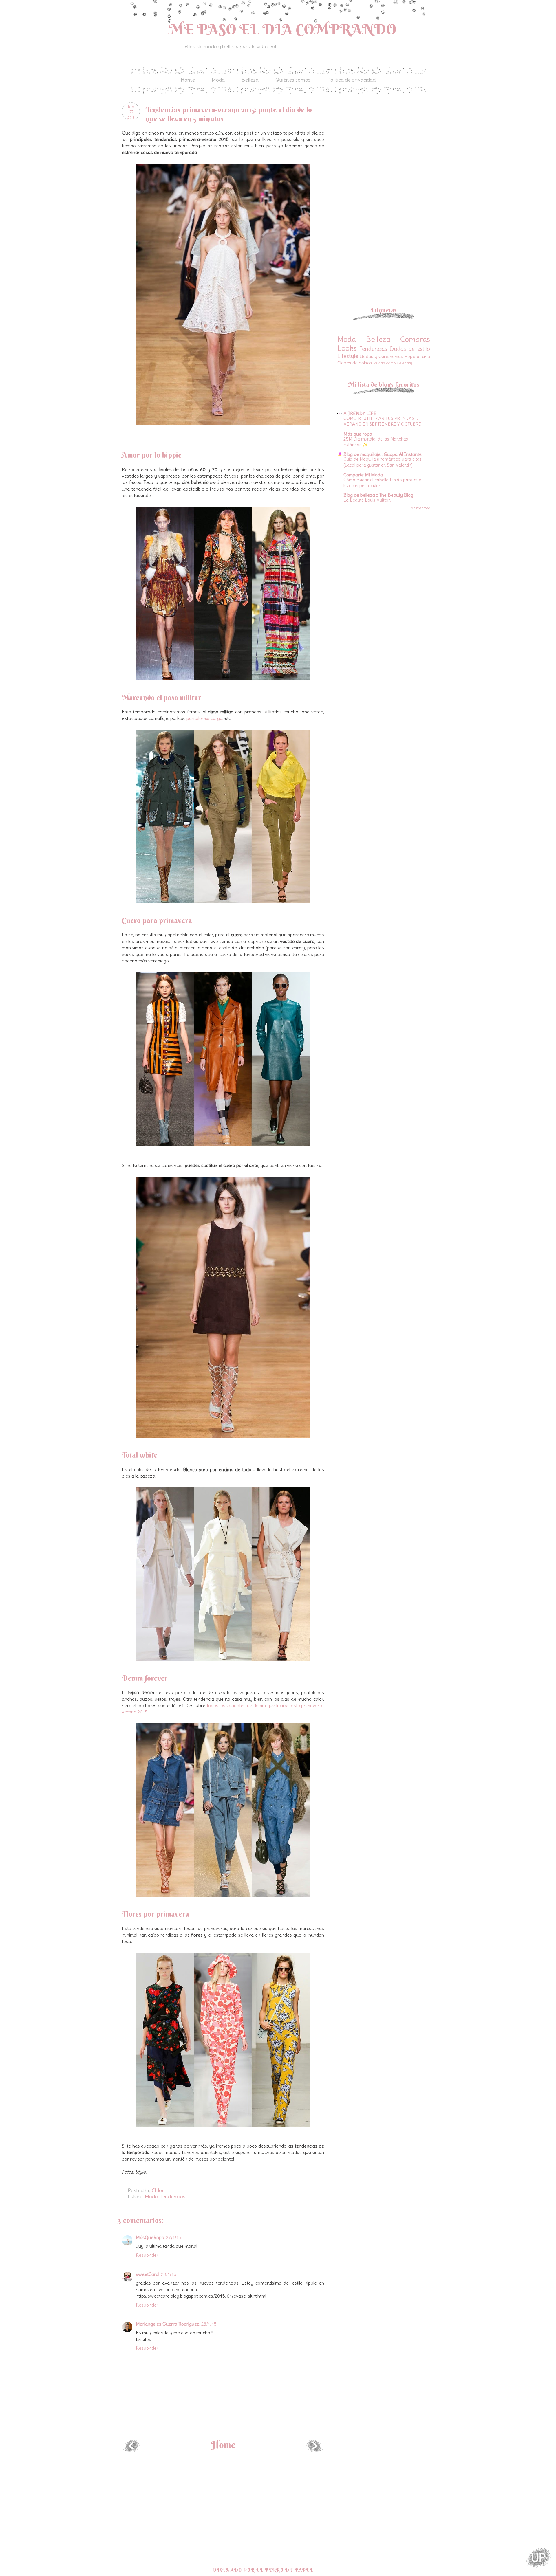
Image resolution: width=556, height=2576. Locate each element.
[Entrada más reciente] (132, 2450)
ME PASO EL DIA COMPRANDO (283, 29)
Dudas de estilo (410, 349)
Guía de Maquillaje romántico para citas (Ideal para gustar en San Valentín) (383, 462)
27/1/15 (174, 2237)
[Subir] (539, 2558)
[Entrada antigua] (314, 2450)
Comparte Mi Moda (363, 475)
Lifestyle (348, 356)
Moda (218, 80)
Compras (415, 339)
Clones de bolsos (355, 363)
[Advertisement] (386, 143)
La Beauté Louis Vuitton (367, 500)
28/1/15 (169, 2274)
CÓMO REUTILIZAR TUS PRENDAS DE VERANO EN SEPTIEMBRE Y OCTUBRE (382, 421)
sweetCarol (148, 2274)
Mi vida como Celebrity (393, 363)
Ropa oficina (417, 356)
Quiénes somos (293, 80)
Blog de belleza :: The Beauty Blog (378, 495)
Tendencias (173, 2196)
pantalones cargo (204, 718)
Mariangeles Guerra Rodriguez (168, 2324)
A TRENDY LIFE (360, 413)
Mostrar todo (420, 508)
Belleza (250, 80)
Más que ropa (358, 434)
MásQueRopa (150, 2237)
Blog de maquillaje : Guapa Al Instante (383, 454)
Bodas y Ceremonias (382, 356)
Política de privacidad (351, 80)
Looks (347, 348)
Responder (147, 2255)
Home (188, 80)
